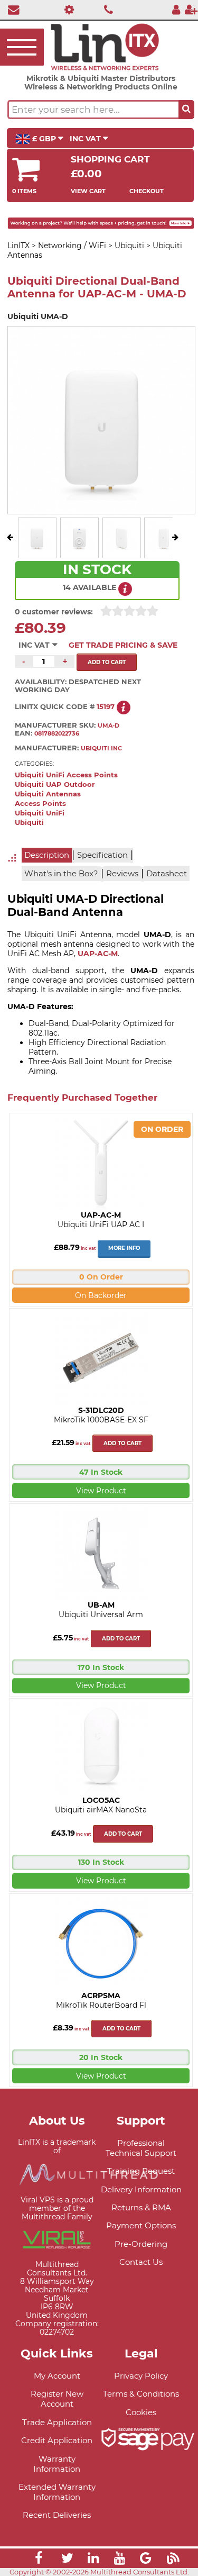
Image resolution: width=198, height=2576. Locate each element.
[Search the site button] (186, 110)
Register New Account (57, 2399)
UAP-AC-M (98, 954)
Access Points (40, 804)
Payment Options (141, 2225)
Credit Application (57, 2440)
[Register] (191, 9)
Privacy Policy (141, 2376)
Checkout (147, 191)
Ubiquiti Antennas (48, 794)
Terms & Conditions (141, 2394)
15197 (106, 707)
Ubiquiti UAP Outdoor (55, 784)
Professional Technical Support (141, 2148)
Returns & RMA (141, 2207)
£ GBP (44, 139)
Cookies (141, 2412)
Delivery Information (141, 2189)
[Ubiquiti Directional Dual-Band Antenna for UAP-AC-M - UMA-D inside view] (79, 550)
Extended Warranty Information (57, 2492)
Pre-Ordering (141, 2244)
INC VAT (86, 139)
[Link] (39, 2560)
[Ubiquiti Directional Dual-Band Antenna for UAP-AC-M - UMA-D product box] (121, 550)
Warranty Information (57, 2464)
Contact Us (141, 2262)
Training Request (141, 2171)
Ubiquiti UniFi (40, 813)
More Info (124, 1248)
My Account (57, 2376)
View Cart (88, 191)
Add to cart (122, 1443)
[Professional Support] (67, 9)
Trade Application (57, 2422)
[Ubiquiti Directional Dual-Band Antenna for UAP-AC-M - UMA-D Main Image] (37, 550)
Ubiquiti (29, 823)
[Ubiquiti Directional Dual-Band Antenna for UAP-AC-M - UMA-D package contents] (164, 550)
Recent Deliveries (57, 2515)
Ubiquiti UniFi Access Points (66, 775)
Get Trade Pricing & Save (123, 645)
